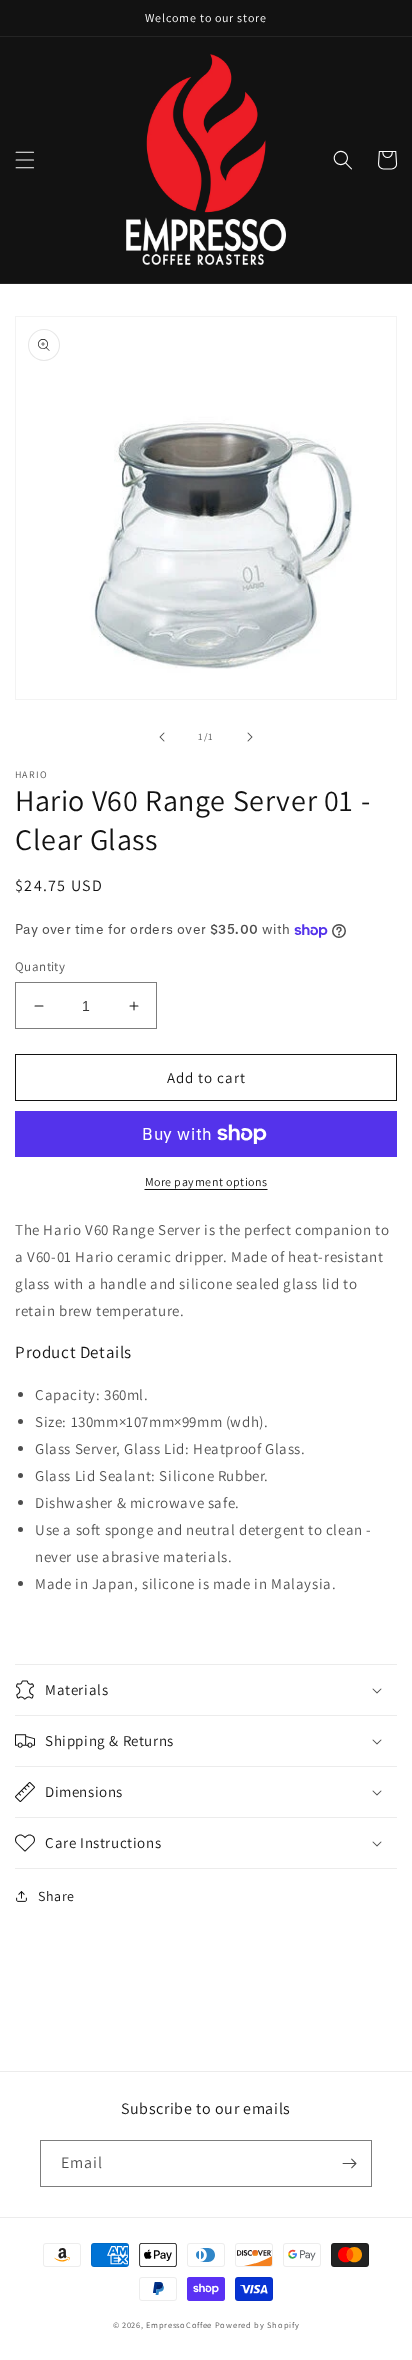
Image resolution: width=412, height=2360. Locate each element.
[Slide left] (162, 737)
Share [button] (56, 1896)
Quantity (40, 966)
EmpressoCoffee (179, 2324)
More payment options (206, 1181)
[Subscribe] (349, 2163)
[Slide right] (250, 737)
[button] (25, 160)
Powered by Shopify (257, 2324)
